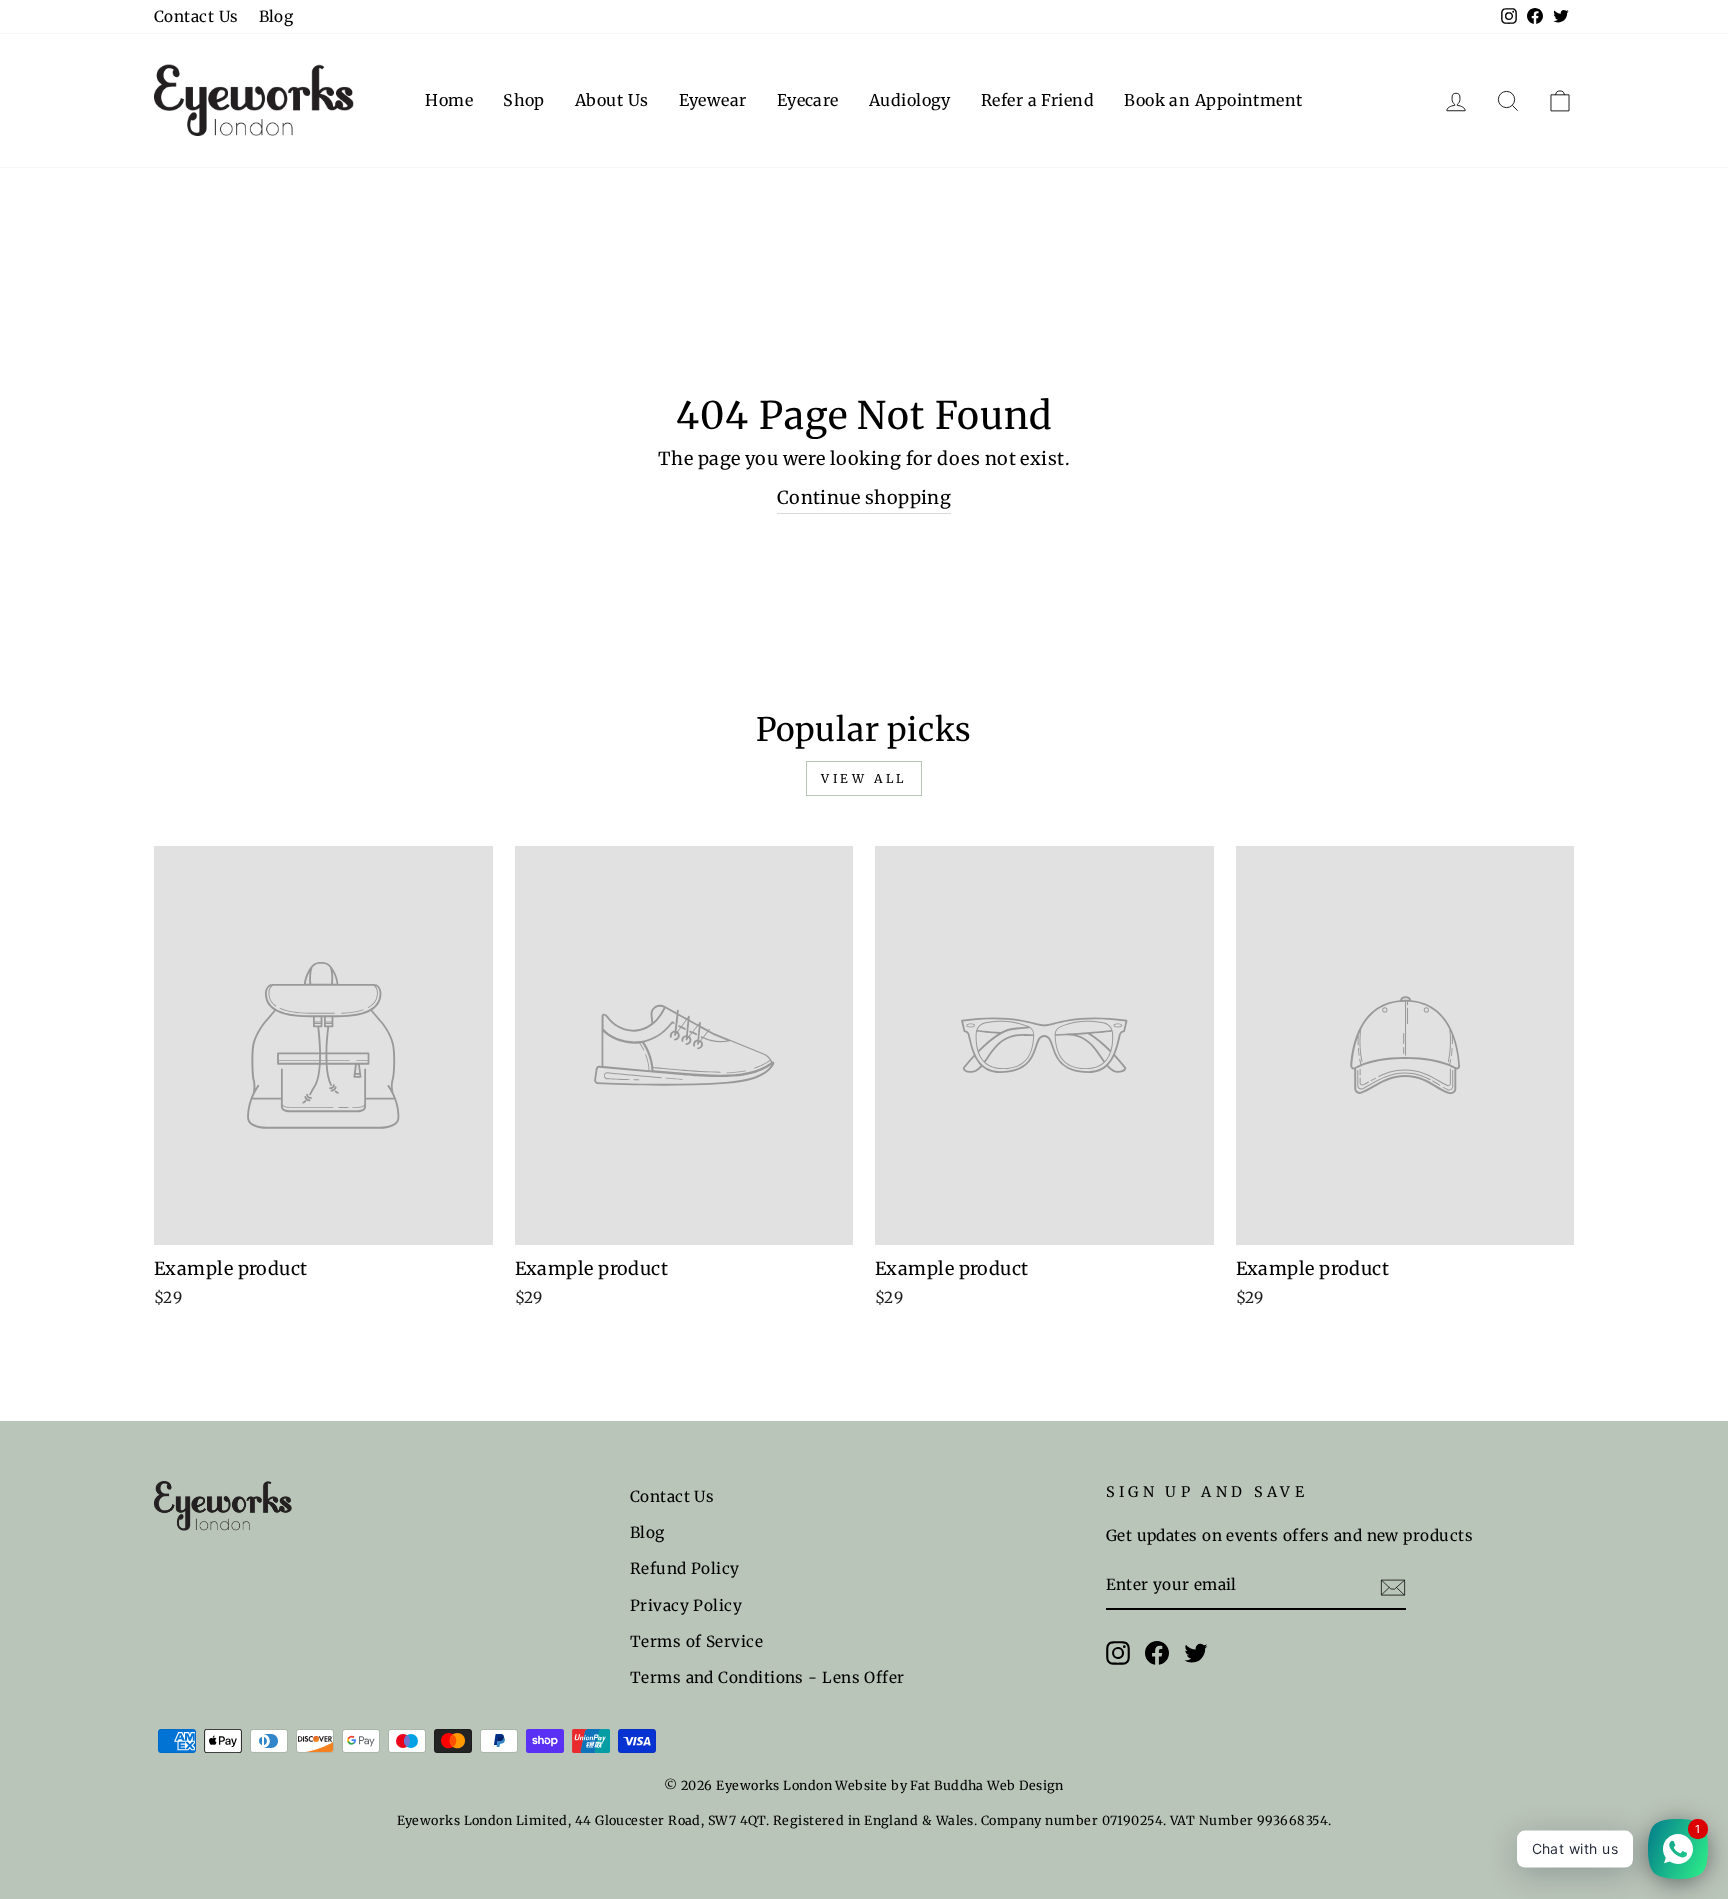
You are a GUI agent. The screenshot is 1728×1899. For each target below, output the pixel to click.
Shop (524, 100)
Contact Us (196, 16)
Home (449, 100)
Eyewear (713, 100)
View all (864, 778)
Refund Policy (685, 1568)
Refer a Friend (1037, 100)
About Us (612, 100)
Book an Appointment (1213, 100)
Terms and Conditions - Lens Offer (767, 1677)
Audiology (910, 100)
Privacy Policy (686, 1605)
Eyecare (808, 100)
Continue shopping (864, 497)
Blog (276, 16)
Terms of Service (696, 1641)
